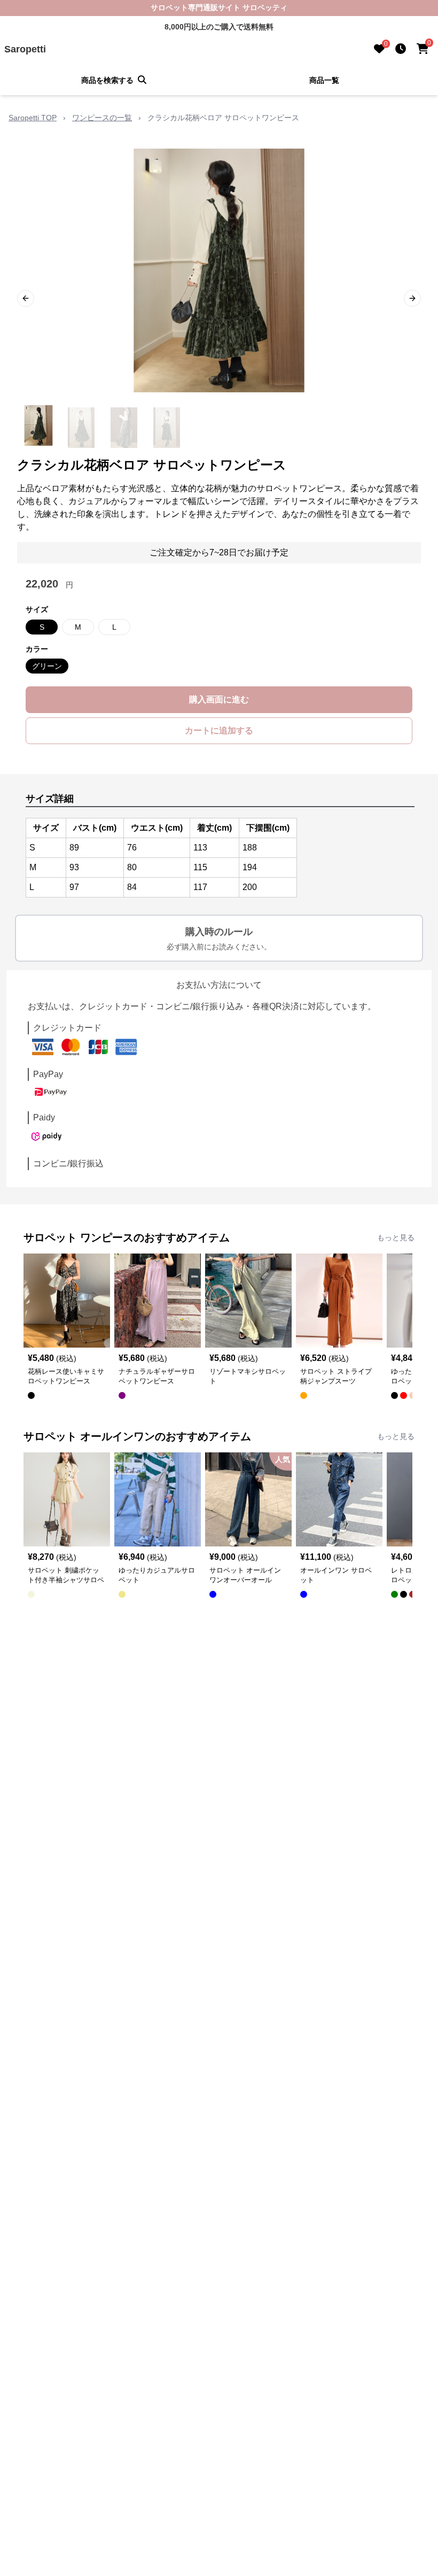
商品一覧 (324, 80)
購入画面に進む (219, 699)
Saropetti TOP (33, 118)
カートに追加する (219, 730)
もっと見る (396, 1237)
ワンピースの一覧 (102, 118)
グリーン (47, 666)
